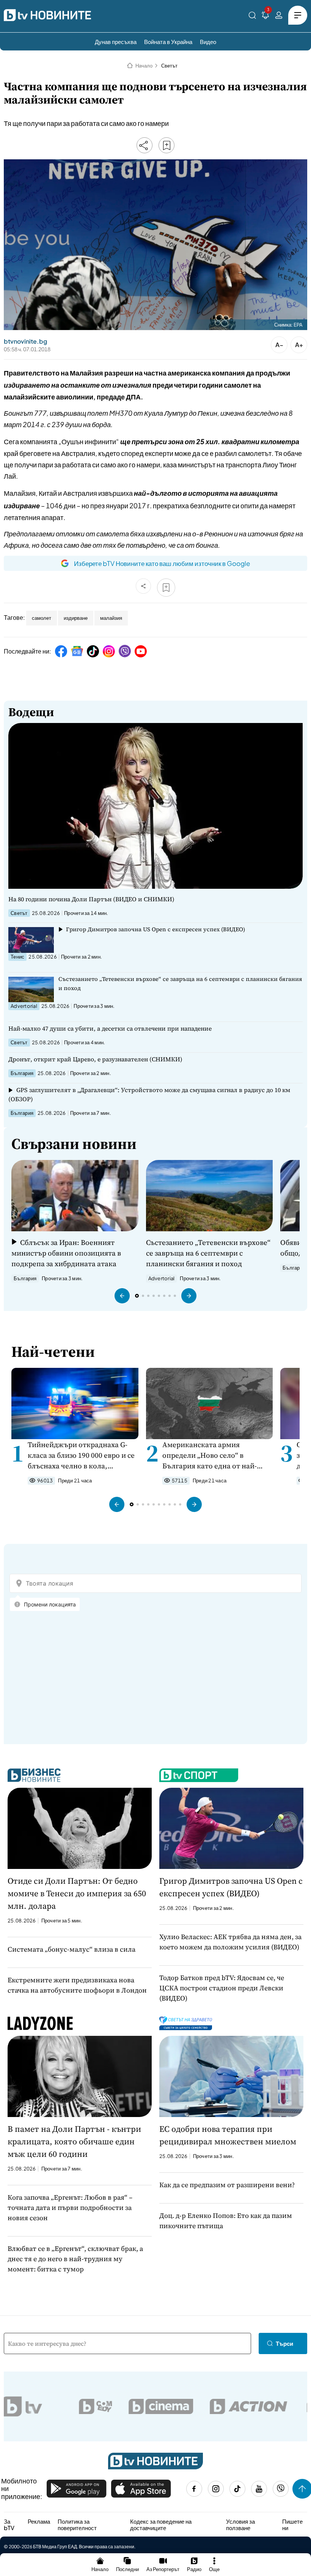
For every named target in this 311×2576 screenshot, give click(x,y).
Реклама (39, 2521)
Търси (284, 2343)
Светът (169, 66)
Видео (208, 42)
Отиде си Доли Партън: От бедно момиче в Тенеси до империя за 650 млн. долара (77, 1893)
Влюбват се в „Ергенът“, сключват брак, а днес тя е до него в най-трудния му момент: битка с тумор (75, 2259)
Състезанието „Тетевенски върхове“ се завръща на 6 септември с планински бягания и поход (180, 983)
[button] (122, 1296)
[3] (265, 17)
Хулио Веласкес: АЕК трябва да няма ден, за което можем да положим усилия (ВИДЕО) (230, 1942)
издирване (76, 618)
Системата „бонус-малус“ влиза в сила (71, 1949)
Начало (144, 66)
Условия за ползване (240, 2525)
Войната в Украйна (168, 42)
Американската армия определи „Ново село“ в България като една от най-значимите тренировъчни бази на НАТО (215, 1455)
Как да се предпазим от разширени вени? (227, 2185)
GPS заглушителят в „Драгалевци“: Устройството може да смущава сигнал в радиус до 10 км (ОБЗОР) (149, 1094)
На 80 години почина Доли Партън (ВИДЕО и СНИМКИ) (91, 899)
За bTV (9, 2525)
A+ (299, 345)
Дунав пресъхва (116, 42)
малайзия (111, 618)
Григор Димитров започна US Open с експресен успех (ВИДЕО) (155, 929)
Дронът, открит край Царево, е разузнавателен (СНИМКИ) (95, 1059)
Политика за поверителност (77, 2525)
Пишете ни (292, 2525)
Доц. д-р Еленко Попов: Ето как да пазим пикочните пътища (226, 2221)
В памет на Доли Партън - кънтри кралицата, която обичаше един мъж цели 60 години (74, 2141)
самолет (42, 618)
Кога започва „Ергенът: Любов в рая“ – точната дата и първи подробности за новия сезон (70, 2207)
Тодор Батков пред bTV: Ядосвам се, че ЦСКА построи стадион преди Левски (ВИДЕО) (222, 1988)
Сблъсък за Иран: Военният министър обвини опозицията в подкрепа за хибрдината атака (66, 1253)
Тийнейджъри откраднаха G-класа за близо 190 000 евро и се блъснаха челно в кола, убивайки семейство (81, 1455)
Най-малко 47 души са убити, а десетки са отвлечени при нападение (110, 1028)
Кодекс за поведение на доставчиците (161, 2525)
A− (279, 345)
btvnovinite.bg (25, 341)
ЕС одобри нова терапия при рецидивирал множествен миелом (228, 2135)
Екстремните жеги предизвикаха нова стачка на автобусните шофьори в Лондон (77, 1985)
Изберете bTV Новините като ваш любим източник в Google (162, 563)
